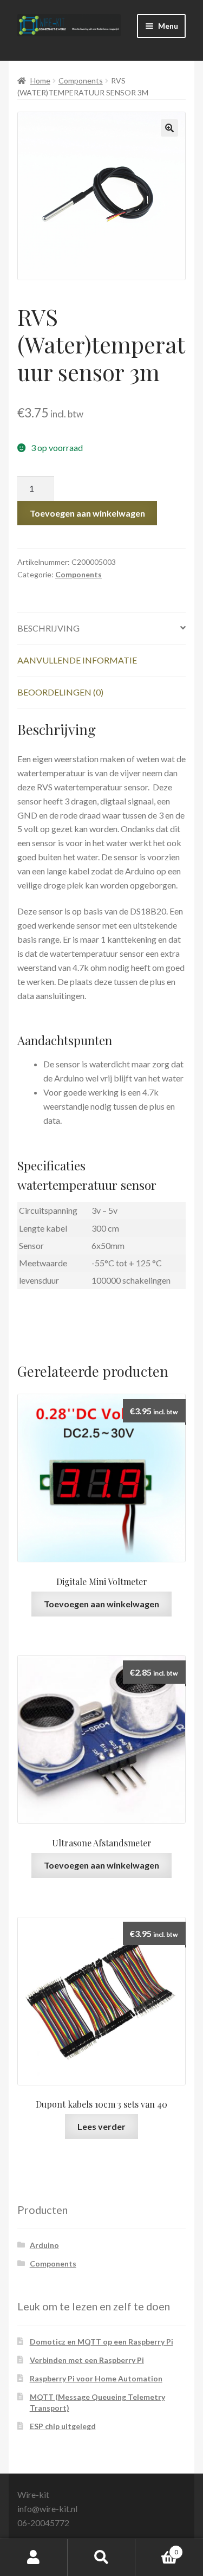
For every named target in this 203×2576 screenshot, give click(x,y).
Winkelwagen (157, 2548)
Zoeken (101, 2558)
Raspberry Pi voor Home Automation (96, 2378)
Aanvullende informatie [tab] (77, 660)
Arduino (44, 2245)
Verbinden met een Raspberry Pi (87, 2360)
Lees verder (101, 2126)
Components (81, 80)
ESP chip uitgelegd (63, 2426)
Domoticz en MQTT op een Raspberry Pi (101, 2342)
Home (40, 80)
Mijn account (34, 2558)
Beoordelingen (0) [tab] (60, 692)
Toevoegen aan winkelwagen (87, 513)
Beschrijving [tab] (48, 628)
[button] (169, 128)
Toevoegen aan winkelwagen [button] (101, 1604)
